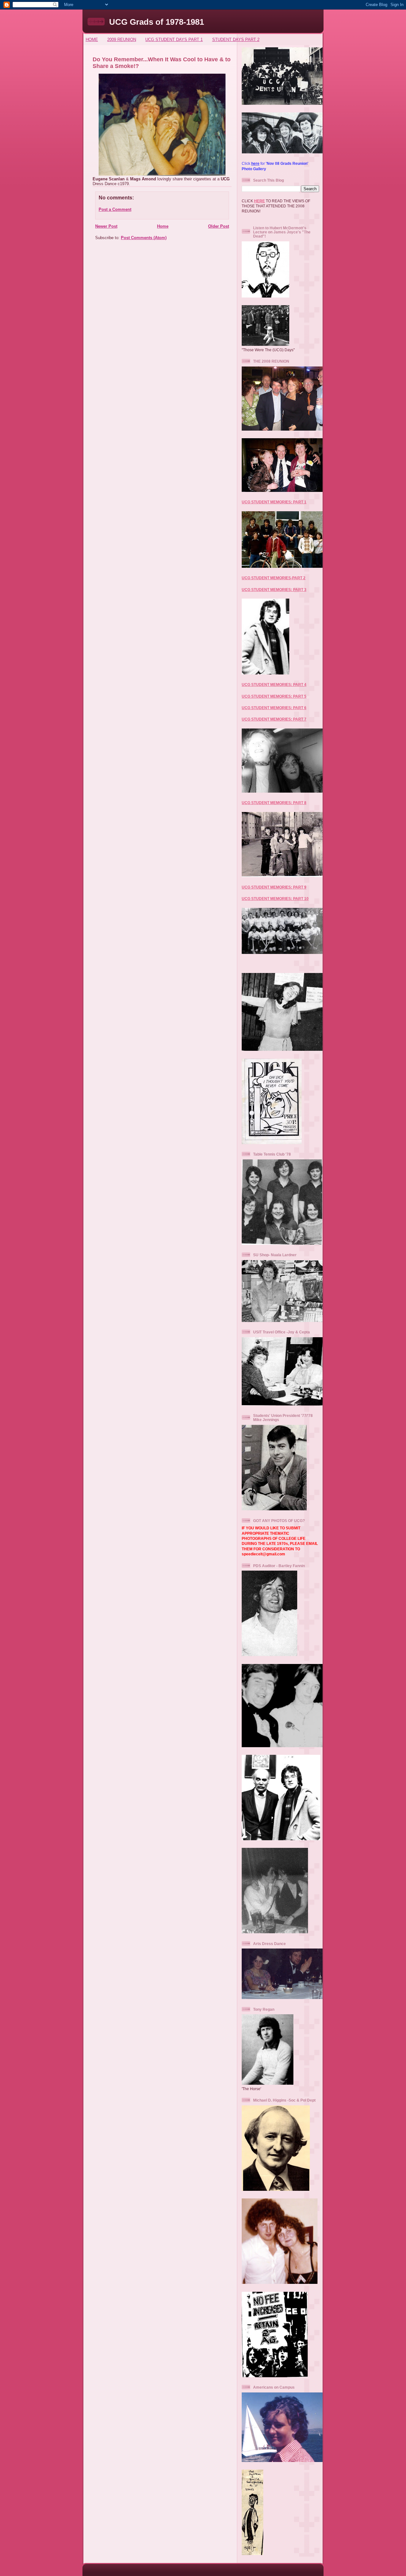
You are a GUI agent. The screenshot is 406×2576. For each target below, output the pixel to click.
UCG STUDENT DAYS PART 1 (174, 40)
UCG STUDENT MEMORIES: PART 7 (274, 719)
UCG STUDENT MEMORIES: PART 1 (274, 502)
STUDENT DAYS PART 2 (236, 40)
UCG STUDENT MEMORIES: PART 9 (274, 887)
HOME (92, 40)
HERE (259, 201)
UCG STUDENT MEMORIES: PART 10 (275, 899)
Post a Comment (115, 209)
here (255, 163)
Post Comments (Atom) (144, 238)
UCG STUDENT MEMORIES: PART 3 (274, 590)
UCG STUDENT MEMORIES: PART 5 (274, 696)
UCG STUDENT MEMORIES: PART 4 (274, 684)
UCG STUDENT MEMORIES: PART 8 (274, 803)
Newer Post (106, 226)
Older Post (219, 226)
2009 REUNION (122, 40)
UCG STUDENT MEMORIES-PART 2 (274, 578)
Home (163, 226)
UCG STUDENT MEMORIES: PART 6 (274, 708)
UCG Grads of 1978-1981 (157, 22)
